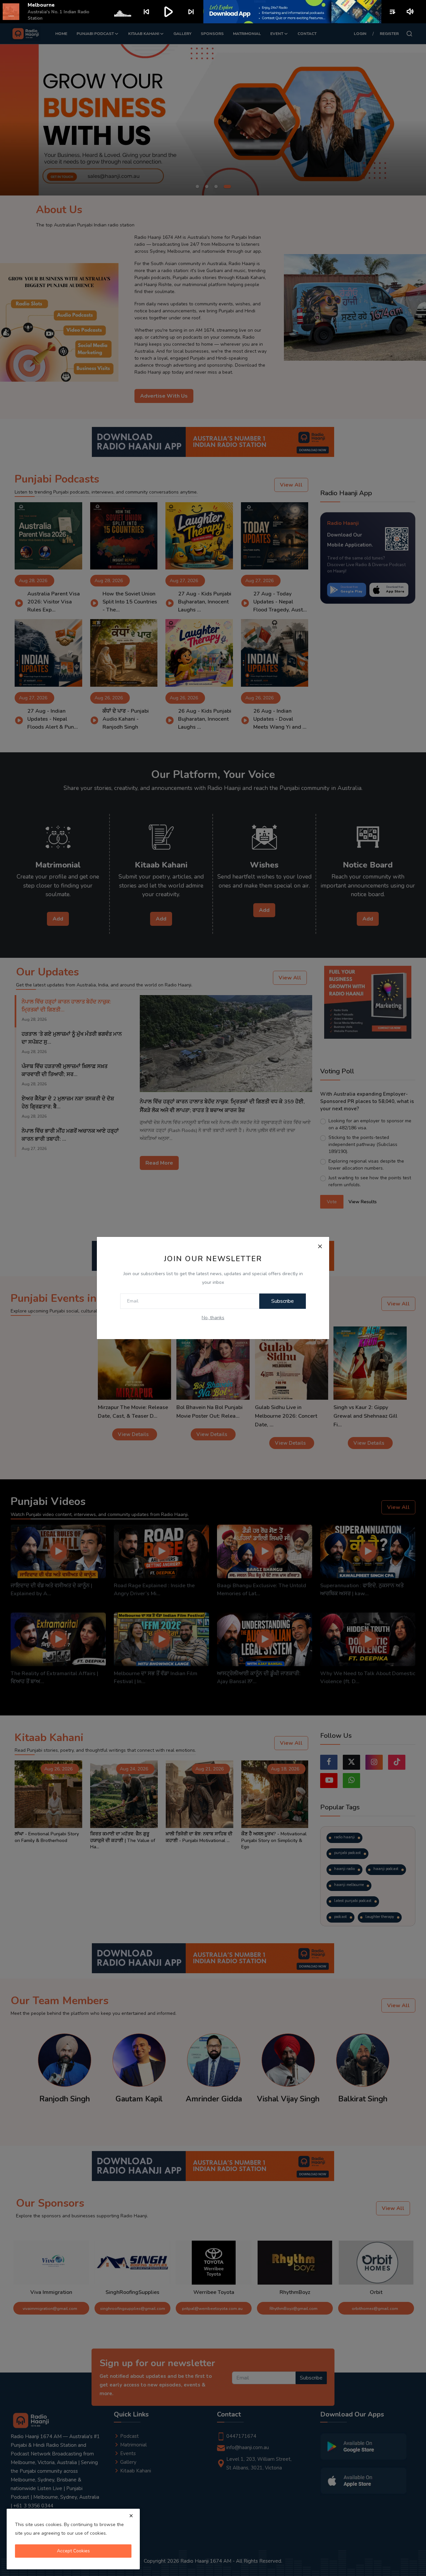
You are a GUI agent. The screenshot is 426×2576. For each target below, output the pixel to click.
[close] (131, 2516)
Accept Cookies (73, 2551)
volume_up (411, 12)
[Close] (320, 1246)
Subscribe (283, 1301)
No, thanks (213, 1318)
